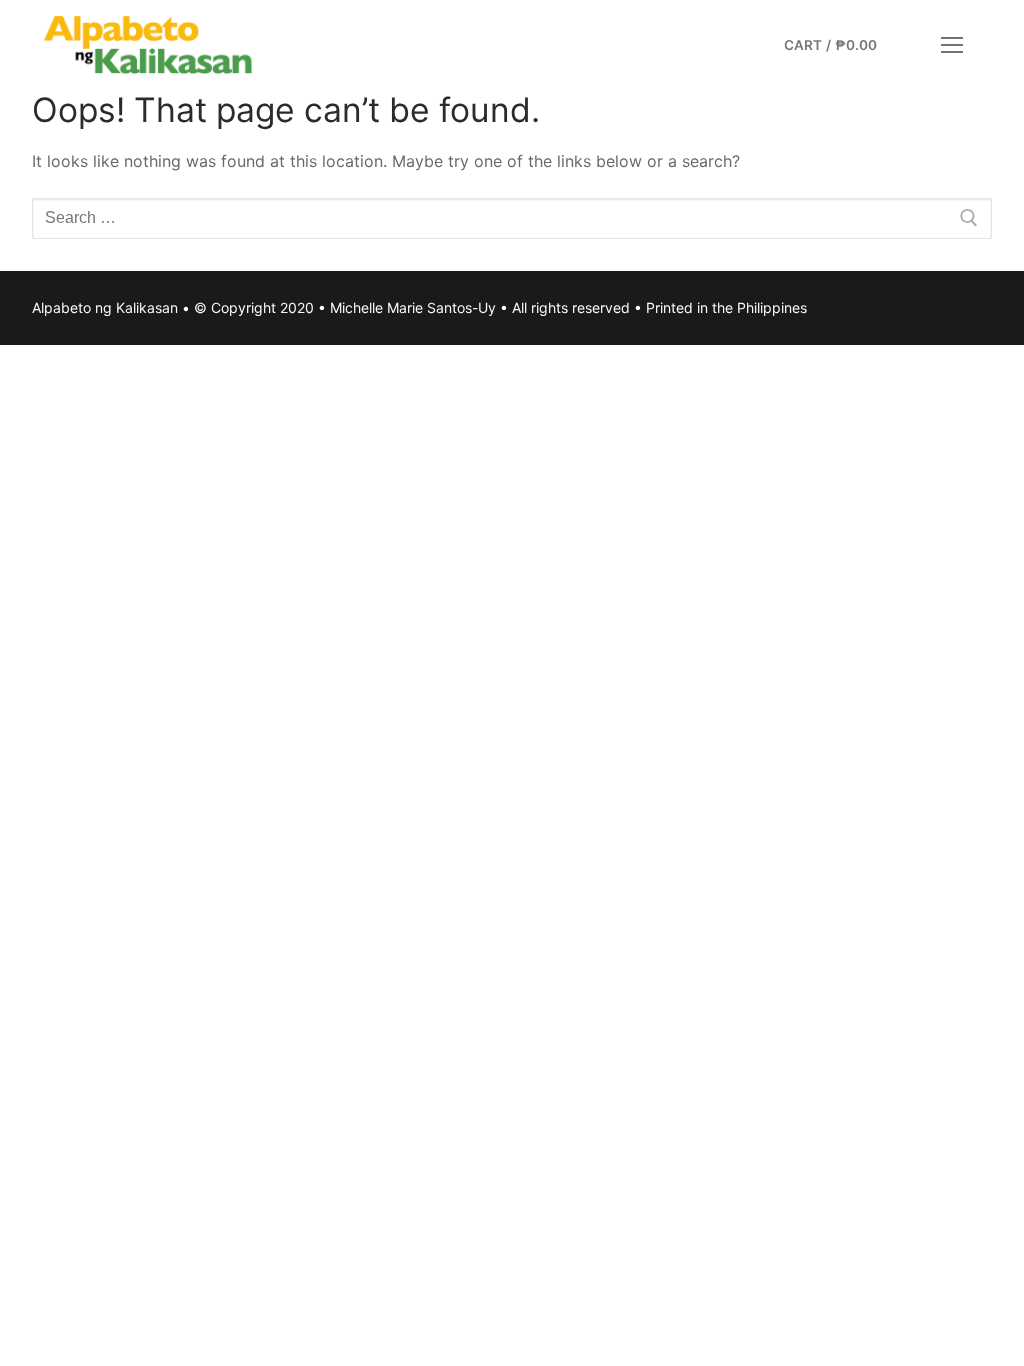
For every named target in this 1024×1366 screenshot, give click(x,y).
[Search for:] (512, 219)
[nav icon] (952, 45)
